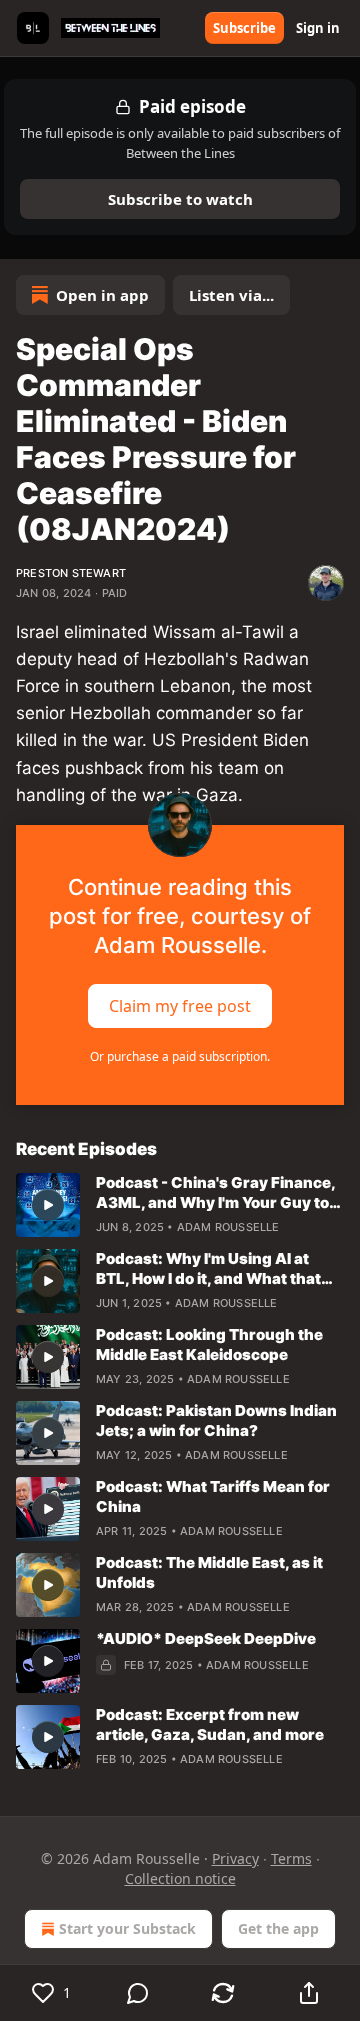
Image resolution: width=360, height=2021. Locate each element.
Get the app (278, 1928)
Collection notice (180, 1878)
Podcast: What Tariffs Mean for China (213, 1496)
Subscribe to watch (180, 199)
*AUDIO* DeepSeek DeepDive (206, 1638)
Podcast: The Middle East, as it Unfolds (209, 1572)
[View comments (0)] (138, 1993)
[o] (48, 1205)
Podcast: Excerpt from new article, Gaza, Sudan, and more (210, 1724)
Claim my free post (180, 1005)
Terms (291, 1858)
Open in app (102, 295)
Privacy (235, 1858)
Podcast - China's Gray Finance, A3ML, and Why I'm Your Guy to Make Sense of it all (215, 1193)
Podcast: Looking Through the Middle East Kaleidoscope (209, 1344)
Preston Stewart (71, 573)
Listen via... (231, 295)
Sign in (318, 28)
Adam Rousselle (228, 1227)
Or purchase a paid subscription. (180, 1056)
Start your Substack (127, 1928)
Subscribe (244, 28)
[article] (180, 1205)
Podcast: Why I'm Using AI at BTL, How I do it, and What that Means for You (208, 1269)
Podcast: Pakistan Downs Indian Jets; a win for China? (216, 1420)
